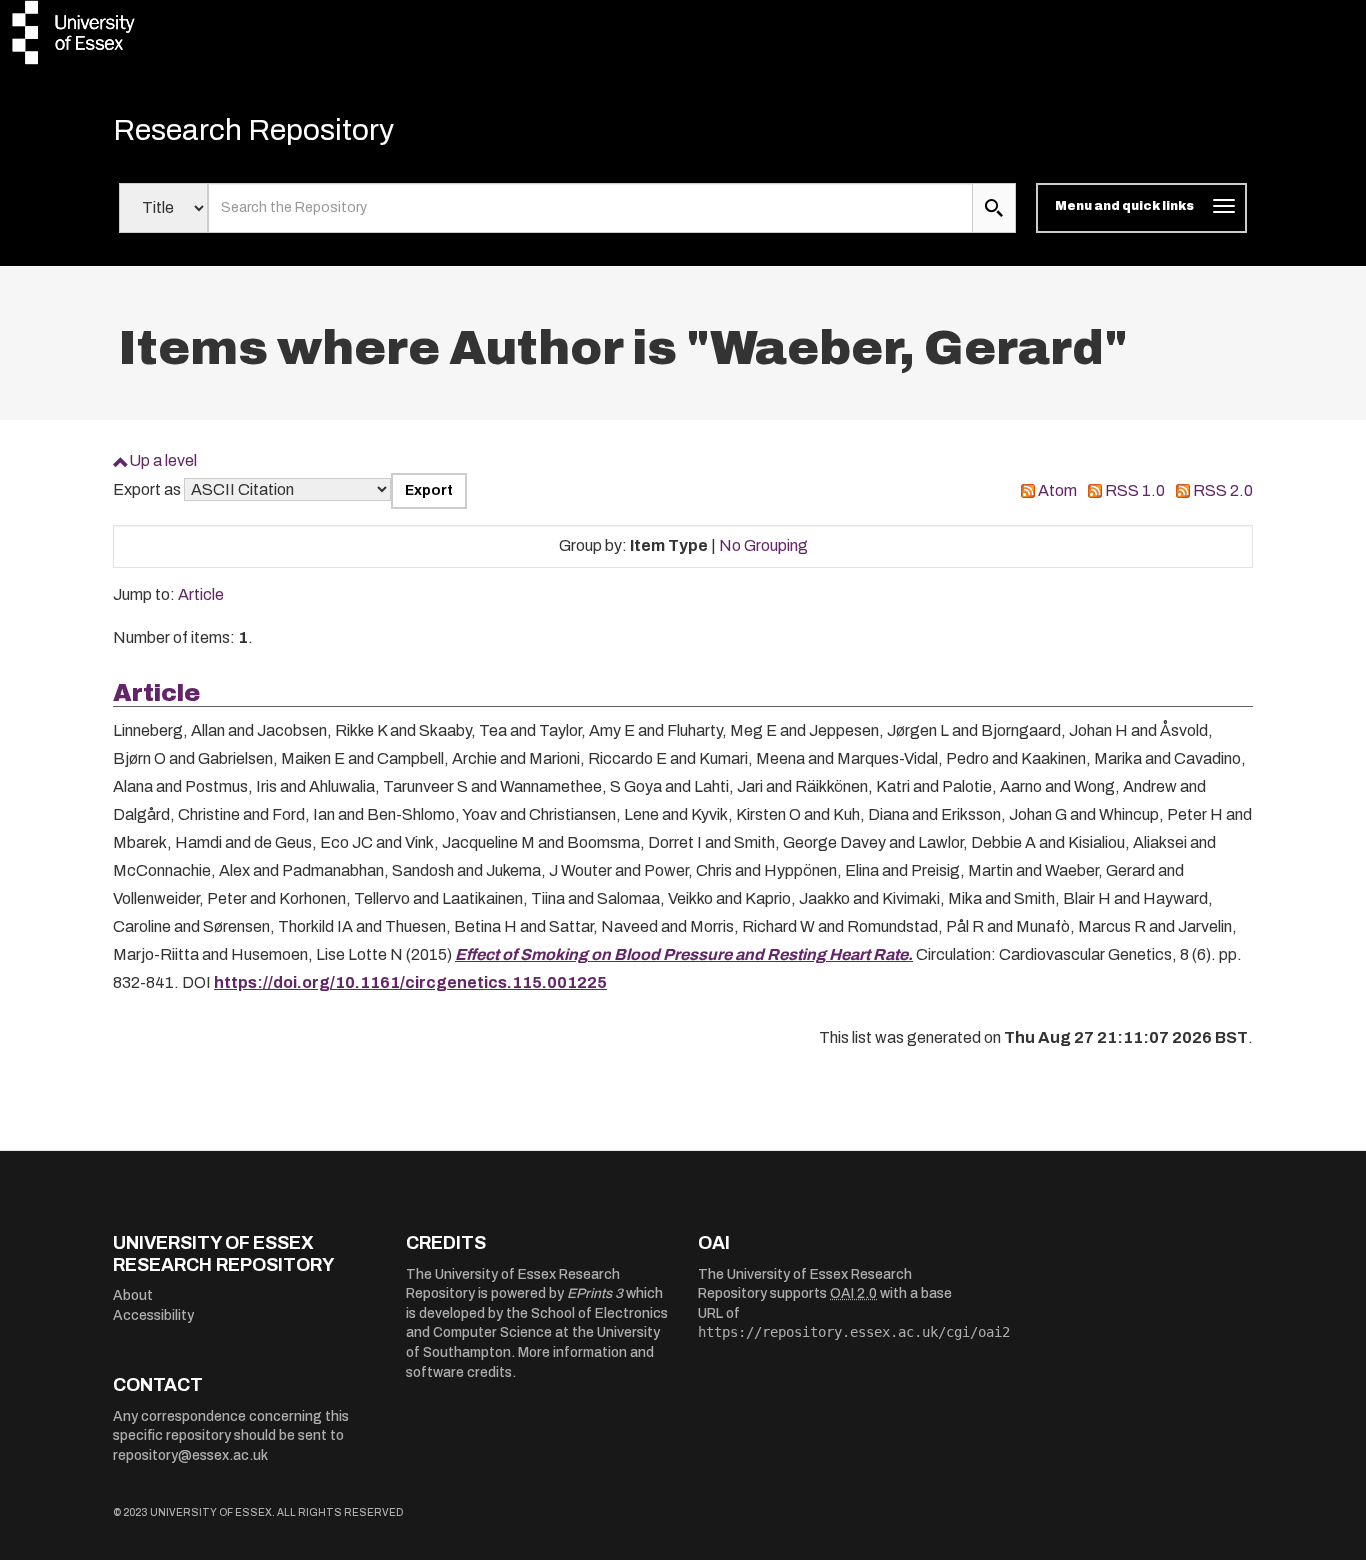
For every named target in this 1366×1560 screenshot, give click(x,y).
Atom (1057, 490)
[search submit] (994, 208)
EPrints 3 (595, 1293)
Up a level (163, 460)
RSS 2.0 (1223, 490)
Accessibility (153, 1315)
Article (201, 594)
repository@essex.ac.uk (190, 1455)
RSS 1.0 (1135, 490)
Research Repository (253, 130)
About (133, 1295)
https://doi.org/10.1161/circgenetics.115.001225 (410, 982)
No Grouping (763, 545)
